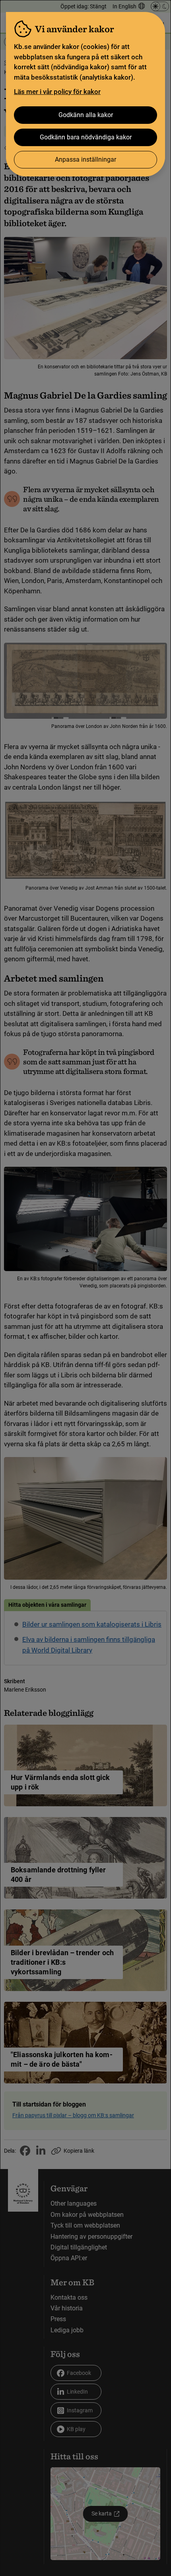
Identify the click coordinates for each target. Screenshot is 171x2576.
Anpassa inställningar (85, 159)
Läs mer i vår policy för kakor (57, 92)
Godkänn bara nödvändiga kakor (86, 137)
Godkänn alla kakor (86, 115)
